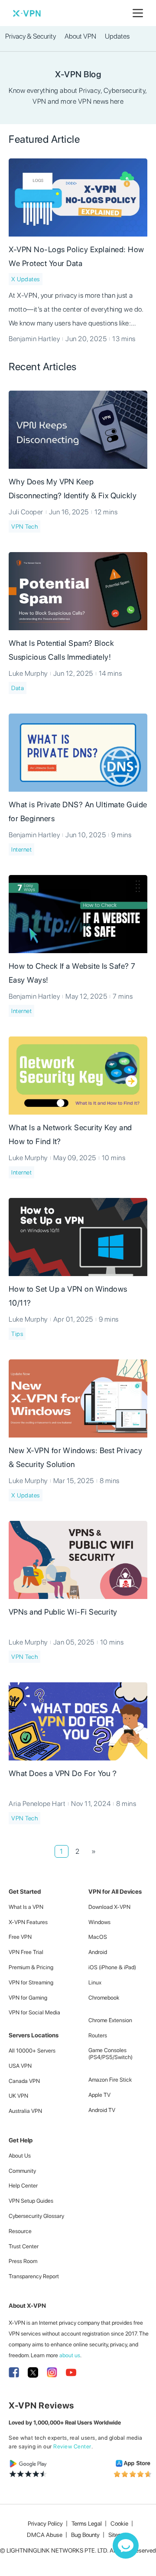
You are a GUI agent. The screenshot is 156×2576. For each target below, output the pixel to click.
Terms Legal (87, 2523)
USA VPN (20, 2066)
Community (22, 2171)
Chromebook (104, 1998)
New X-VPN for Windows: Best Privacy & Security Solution (75, 1457)
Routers (98, 2035)
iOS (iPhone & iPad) (112, 1967)
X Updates (26, 279)
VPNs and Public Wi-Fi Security (63, 1612)
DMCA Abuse (45, 2535)
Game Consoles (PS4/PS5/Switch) (110, 2054)
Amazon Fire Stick (110, 2080)
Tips (17, 1334)
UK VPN (18, 2096)
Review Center (72, 2446)
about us (70, 2355)
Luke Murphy (28, 673)
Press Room (23, 2261)
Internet (21, 849)
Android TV (102, 2110)
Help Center (23, 2186)
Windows (99, 1922)
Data (18, 688)
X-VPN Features (28, 1922)
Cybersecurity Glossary (36, 2216)
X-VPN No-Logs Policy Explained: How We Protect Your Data (76, 256)
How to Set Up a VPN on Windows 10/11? (68, 1296)
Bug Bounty (85, 2535)
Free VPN (20, 1937)
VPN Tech (24, 526)
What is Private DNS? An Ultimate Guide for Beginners (78, 811)
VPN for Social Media (34, 2012)
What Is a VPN (26, 1907)
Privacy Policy (45, 2523)
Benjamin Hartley (34, 339)
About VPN (80, 36)
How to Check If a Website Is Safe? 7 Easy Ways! (72, 973)
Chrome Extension (110, 2020)
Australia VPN (25, 2111)
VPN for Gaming (28, 1998)
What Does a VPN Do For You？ (63, 1773)
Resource (20, 2231)
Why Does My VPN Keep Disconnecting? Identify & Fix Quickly (73, 489)
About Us (20, 2156)
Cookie (119, 2523)
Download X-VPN (109, 1907)
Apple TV (99, 2095)
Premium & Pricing (31, 1967)
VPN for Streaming (31, 1982)
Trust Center (24, 2246)
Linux (95, 1982)
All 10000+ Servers (32, 2051)
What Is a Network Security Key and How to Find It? (70, 1134)
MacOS (98, 1937)
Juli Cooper (26, 512)
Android (98, 1952)
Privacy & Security (31, 36)
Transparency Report (34, 2276)
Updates (117, 36)
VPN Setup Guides (31, 2201)
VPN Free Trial (26, 1952)
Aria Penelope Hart (37, 1804)
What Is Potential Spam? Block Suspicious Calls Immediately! (61, 650)
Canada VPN (24, 2081)
